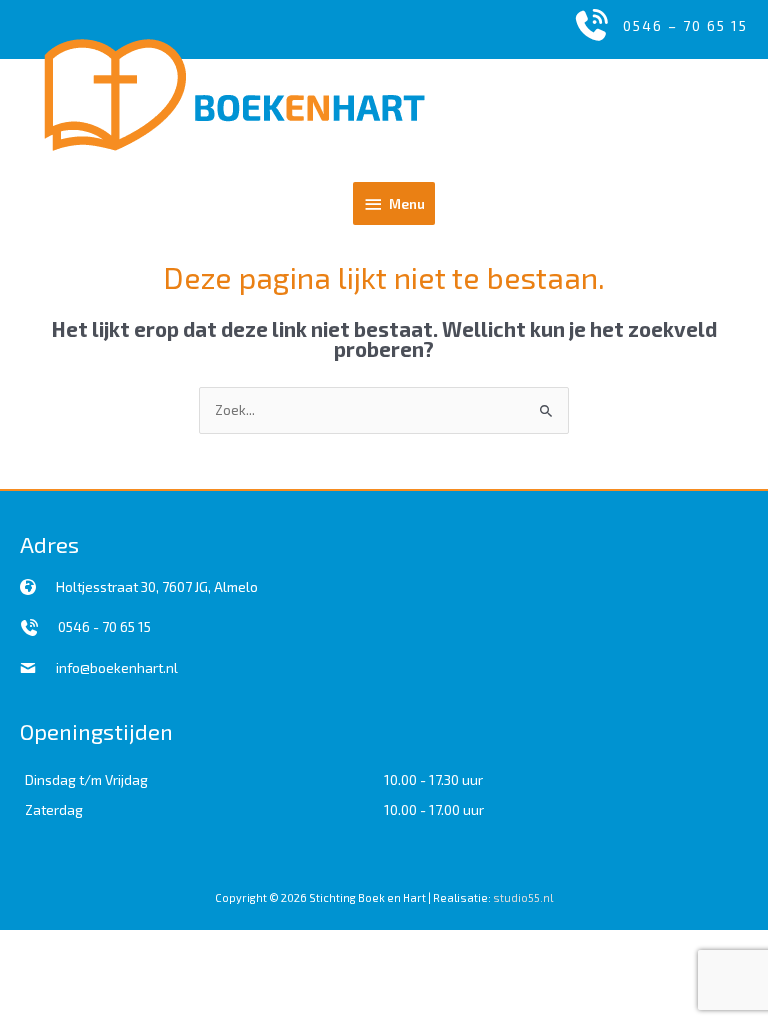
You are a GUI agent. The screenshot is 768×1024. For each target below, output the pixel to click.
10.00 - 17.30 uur (433, 779)
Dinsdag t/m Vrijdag (86, 779)
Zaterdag (54, 809)
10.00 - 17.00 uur (434, 809)
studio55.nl (523, 897)
